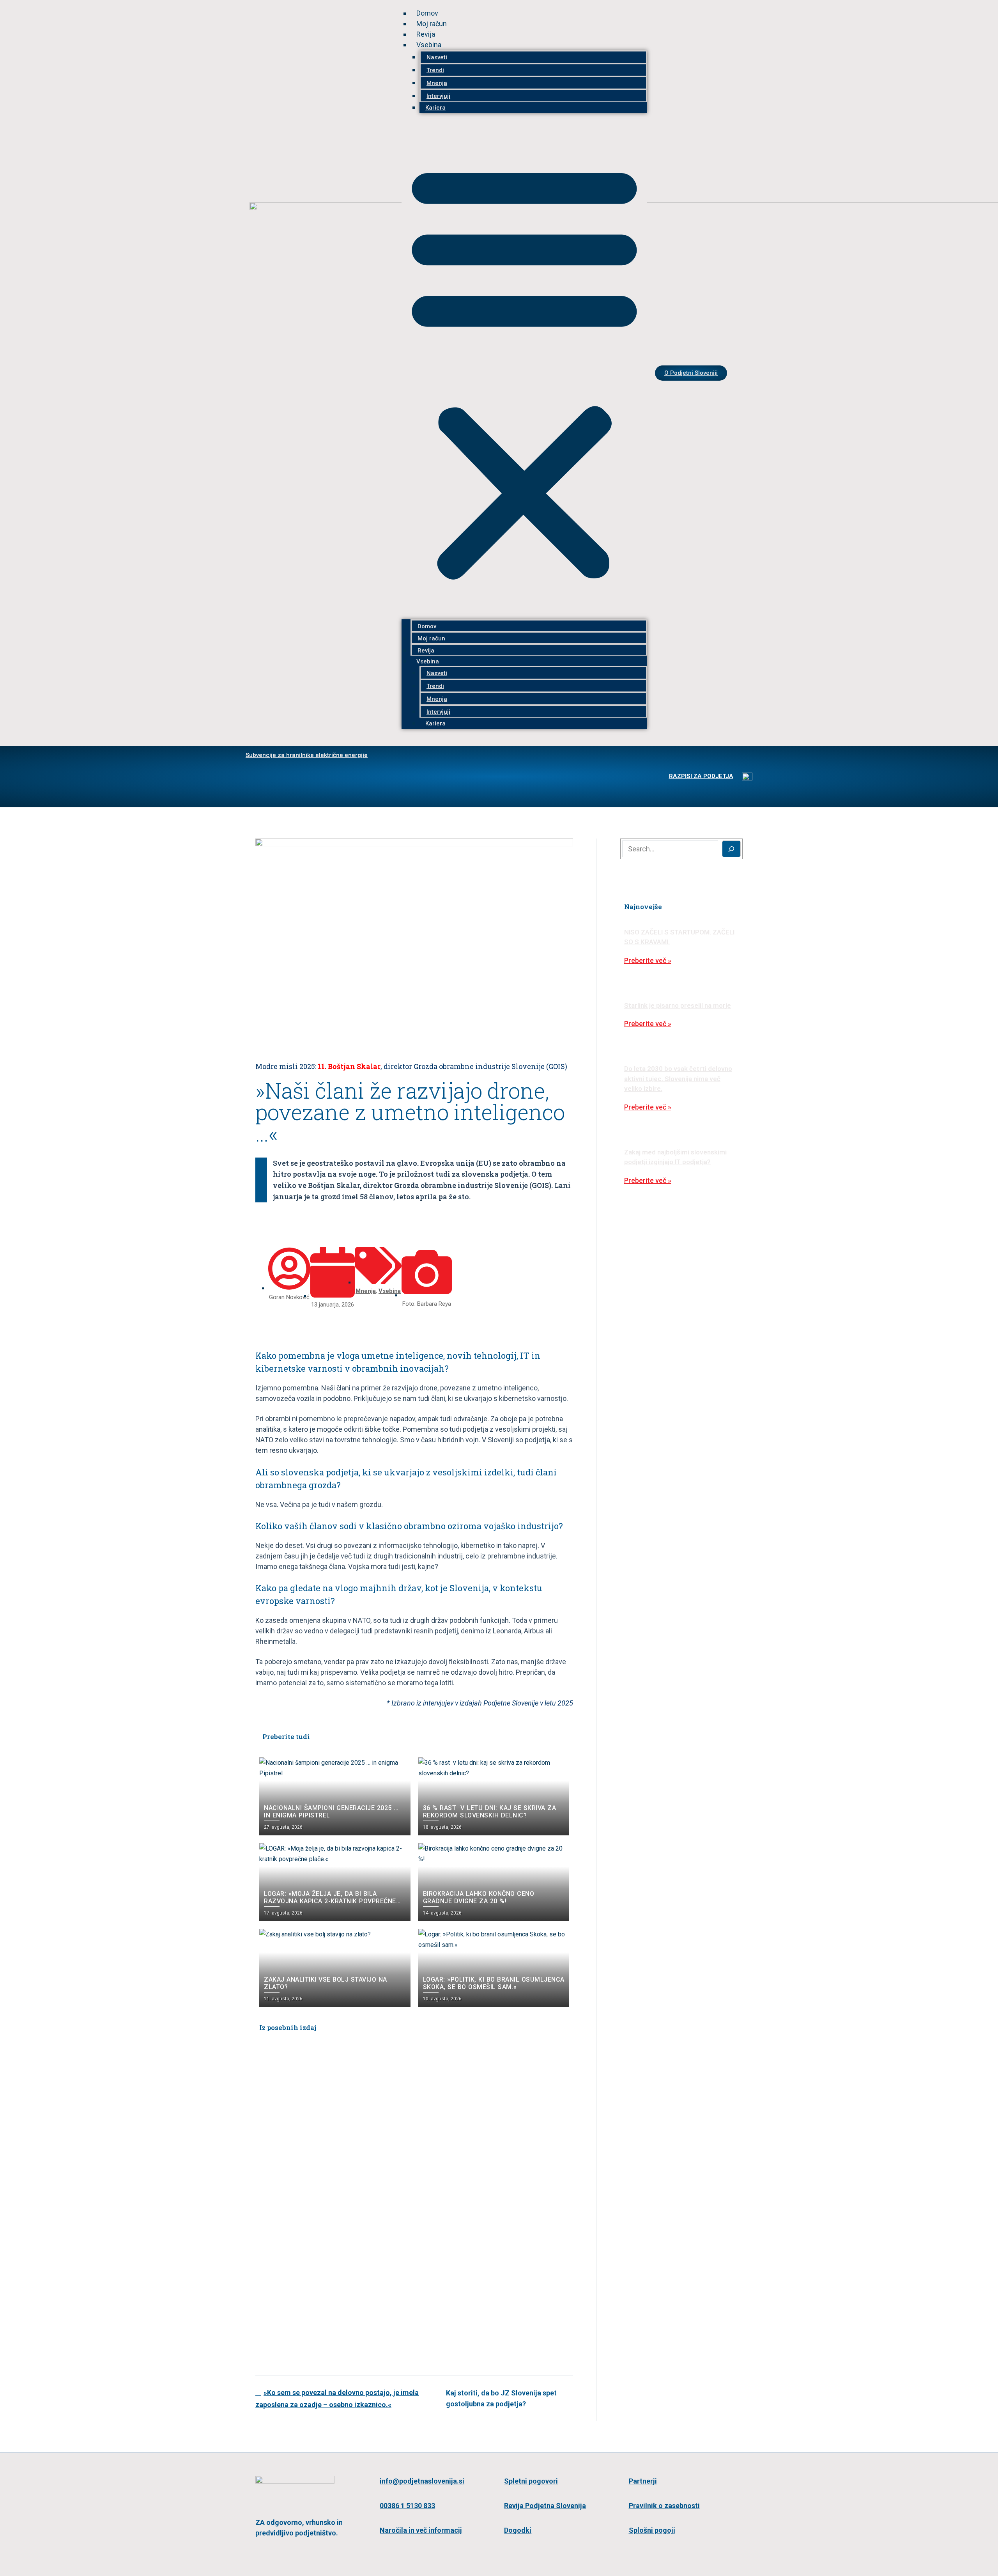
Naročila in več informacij (421, 2530)
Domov (427, 13)
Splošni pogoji (652, 2530)
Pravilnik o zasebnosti (664, 2506)
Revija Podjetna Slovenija (545, 2506)
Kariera (435, 108)
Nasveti (437, 57)
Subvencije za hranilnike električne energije (307, 755)
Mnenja (437, 83)
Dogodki (518, 2530)
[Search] (732, 849)
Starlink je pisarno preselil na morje (678, 1005)
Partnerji (643, 2481)
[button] (524, 371)
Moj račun (432, 24)
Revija (426, 34)
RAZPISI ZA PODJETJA (701, 776)
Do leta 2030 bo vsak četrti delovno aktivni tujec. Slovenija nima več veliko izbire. (678, 1079)
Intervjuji (438, 96)
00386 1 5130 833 (407, 2506)
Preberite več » (648, 960)
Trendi (435, 70)
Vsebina (429, 45)
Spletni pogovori (531, 2481)
